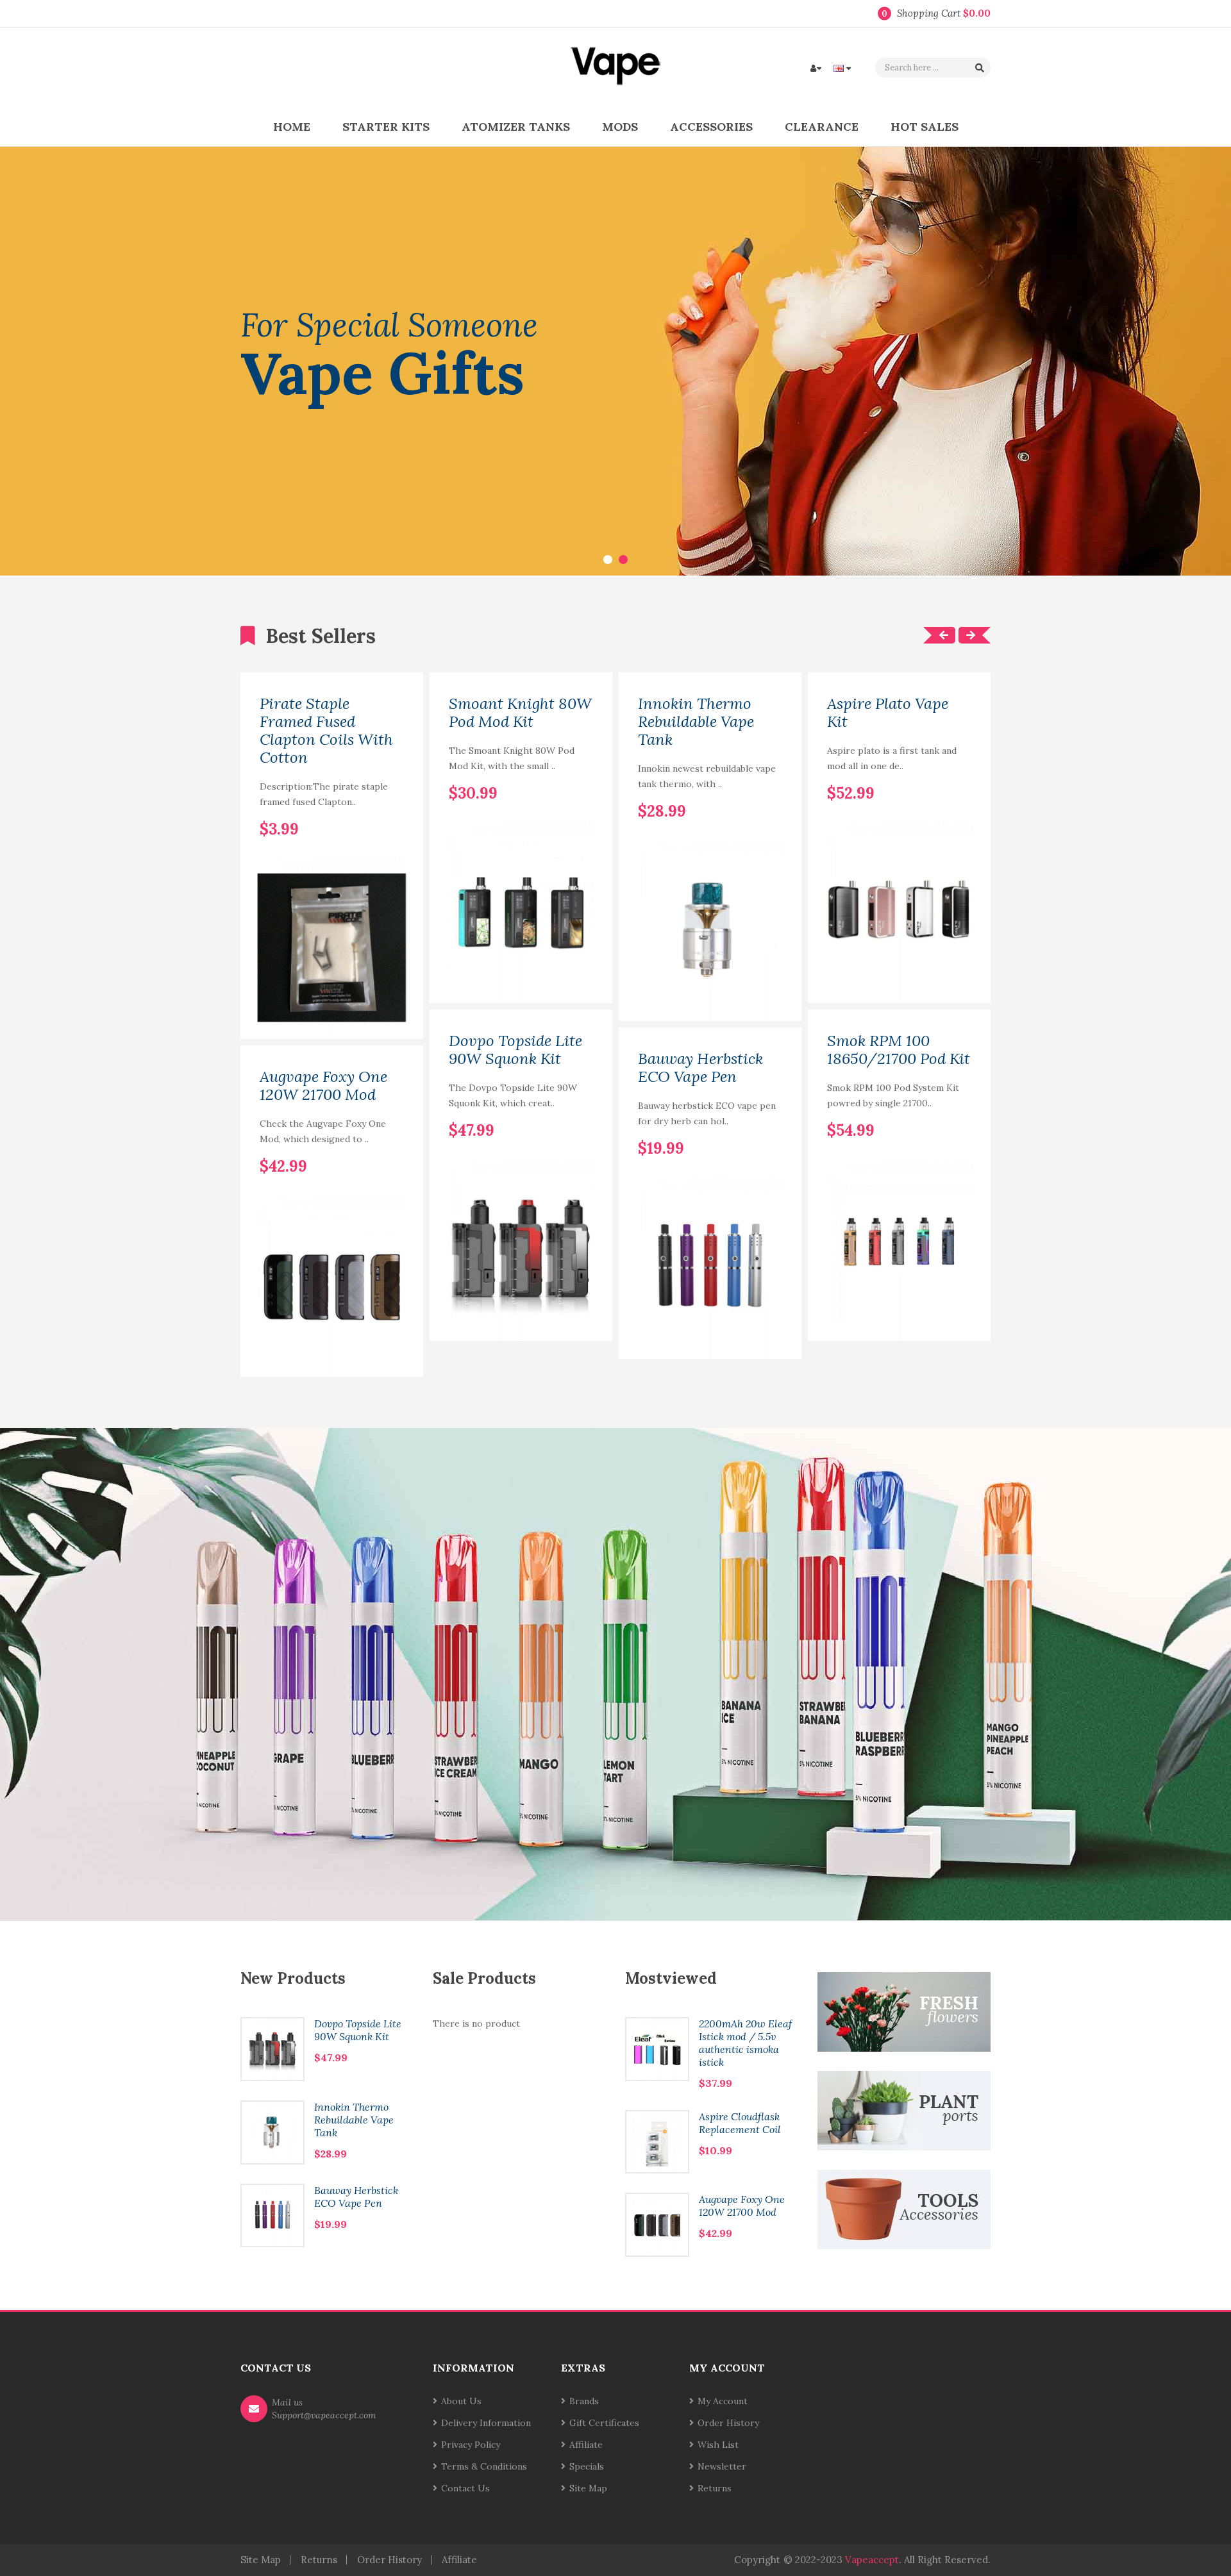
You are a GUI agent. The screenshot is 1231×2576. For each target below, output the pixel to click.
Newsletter (722, 2466)
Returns (715, 2488)
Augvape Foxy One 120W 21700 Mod (323, 1086)
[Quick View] (399, 1015)
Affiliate (586, 2445)
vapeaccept (872, 2560)
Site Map (588, 2488)
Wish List (718, 2445)
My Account (723, 2401)
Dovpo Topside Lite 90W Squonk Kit (515, 1050)
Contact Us (465, 2488)
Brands (584, 2401)
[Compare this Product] (394, 808)
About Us (461, 2401)
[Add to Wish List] (373, 808)
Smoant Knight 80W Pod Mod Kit (520, 713)
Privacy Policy (471, 2445)
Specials (587, 2466)
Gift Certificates (604, 2423)
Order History (728, 2423)
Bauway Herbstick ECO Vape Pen (700, 1068)
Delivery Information (486, 2423)
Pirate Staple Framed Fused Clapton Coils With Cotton (326, 731)
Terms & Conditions (484, 2466)
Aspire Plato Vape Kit (888, 713)
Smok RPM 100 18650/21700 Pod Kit (899, 1050)
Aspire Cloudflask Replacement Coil (740, 2123)
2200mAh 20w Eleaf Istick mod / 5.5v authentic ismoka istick (745, 2043)
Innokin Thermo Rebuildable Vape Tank (696, 722)
